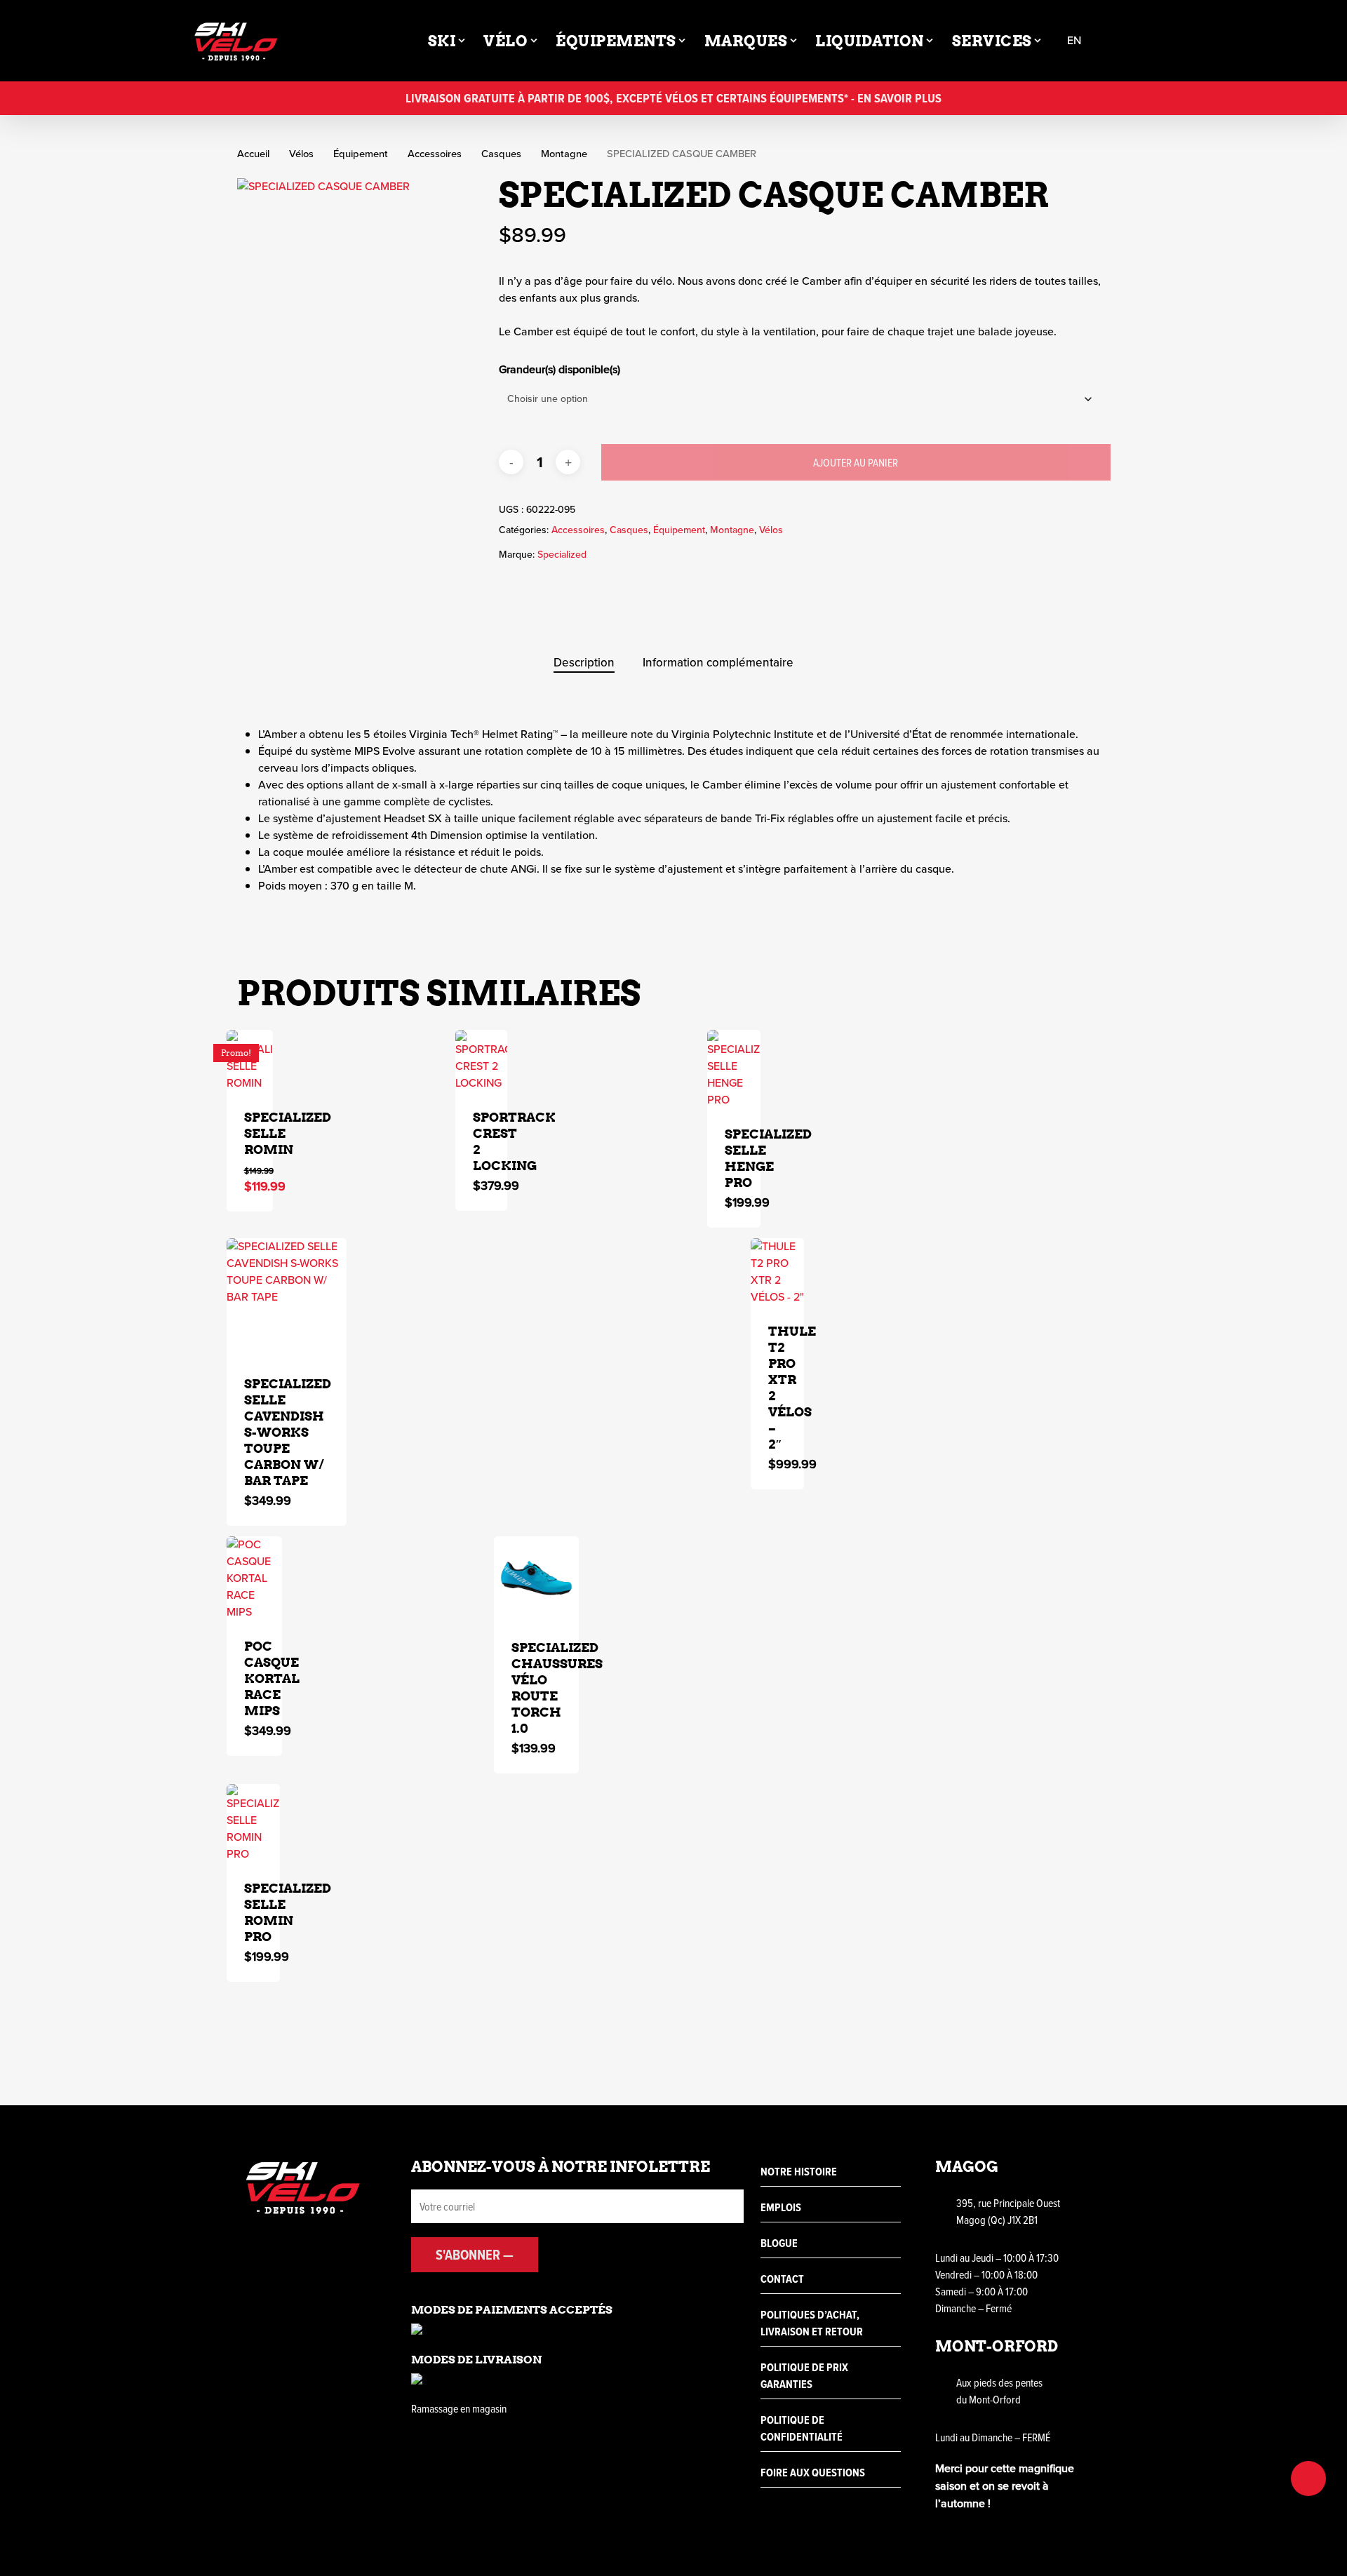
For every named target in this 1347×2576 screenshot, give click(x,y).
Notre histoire (799, 2172)
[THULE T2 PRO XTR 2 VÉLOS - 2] (777, 1272)
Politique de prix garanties (804, 2376)
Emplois (781, 2207)
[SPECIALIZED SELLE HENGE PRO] (734, 1069)
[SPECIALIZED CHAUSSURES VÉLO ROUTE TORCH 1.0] (537, 1579)
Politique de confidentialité (802, 2428)
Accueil (253, 154)
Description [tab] (584, 663)
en (1074, 41)
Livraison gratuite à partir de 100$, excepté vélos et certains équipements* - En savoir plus (673, 98)
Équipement (361, 154)
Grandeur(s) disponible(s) (559, 369)
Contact (782, 2279)
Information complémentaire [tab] (718, 663)
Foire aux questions (813, 2473)
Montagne (564, 154)
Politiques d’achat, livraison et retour (812, 2323)
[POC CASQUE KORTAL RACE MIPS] (255, 1578)
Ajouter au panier (856, 462)
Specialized (562, 555)
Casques (501, 154)
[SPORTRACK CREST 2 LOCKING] (481, 1061)
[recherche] (1116, 41)
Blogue (779, 2243)
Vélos (301, 154)
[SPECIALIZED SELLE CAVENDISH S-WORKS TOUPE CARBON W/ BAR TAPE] (287, 1298)
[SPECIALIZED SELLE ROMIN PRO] (254, 1823)
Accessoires (435, 154)
